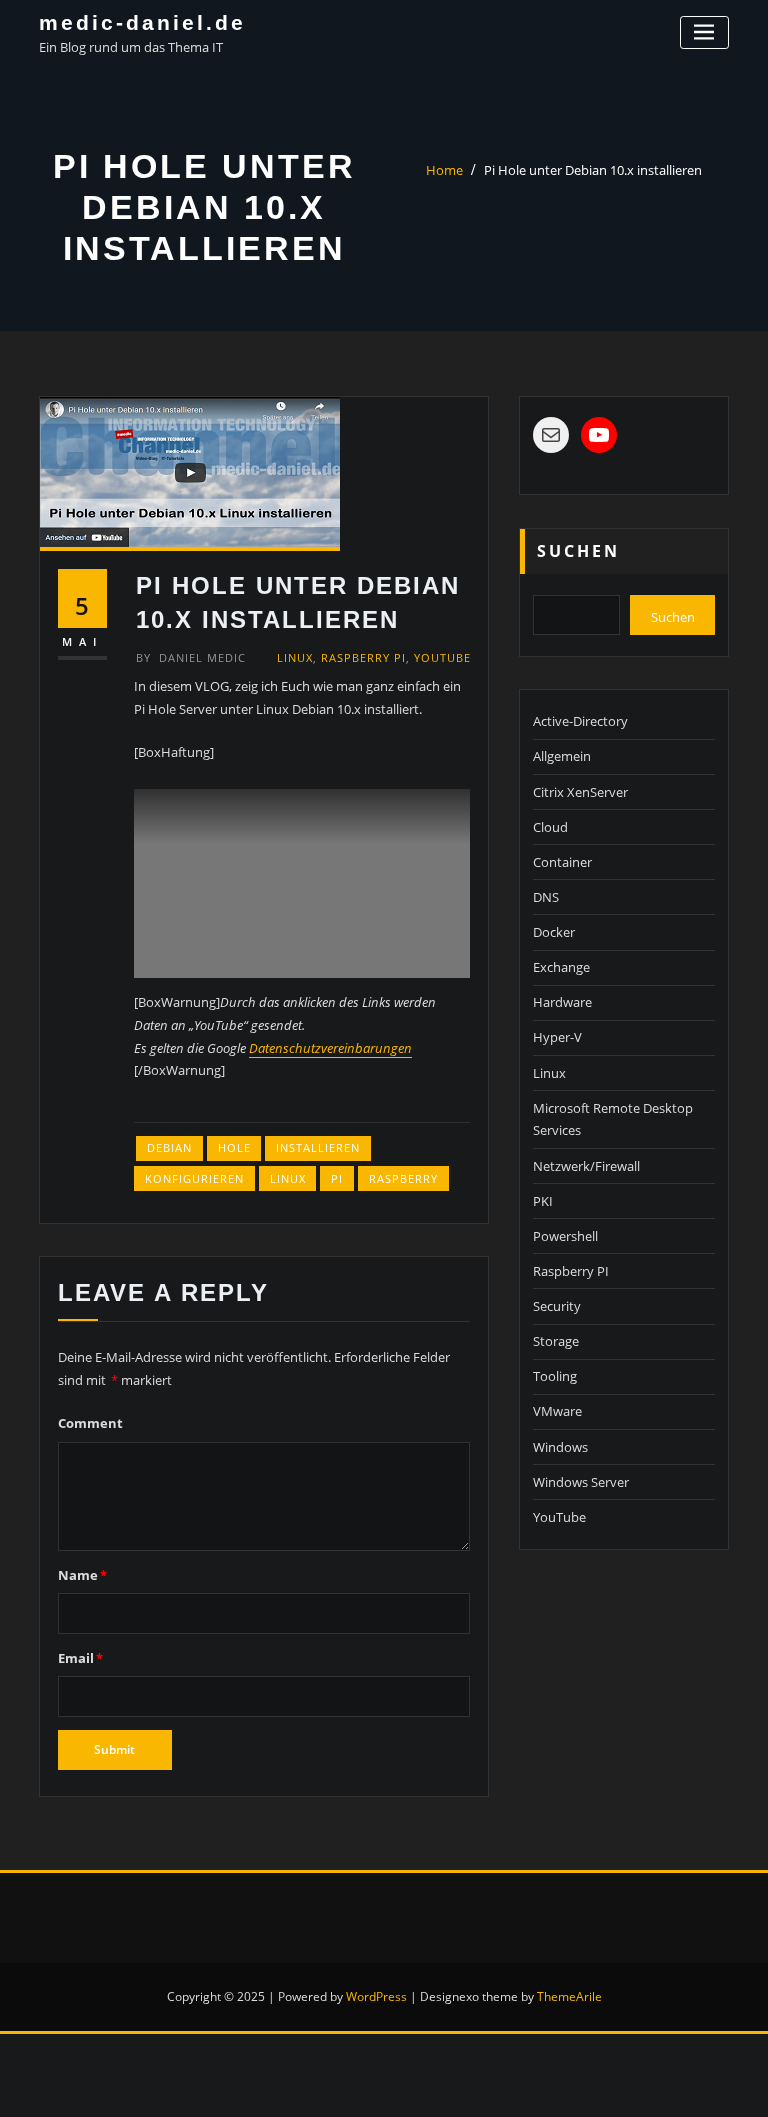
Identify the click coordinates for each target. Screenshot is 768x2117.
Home (444, 170)
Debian (169, 1147)
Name (82, 1575)
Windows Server (581, 1482)
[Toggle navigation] (704, 32)
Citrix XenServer (580, 792)
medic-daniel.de (142, 22)
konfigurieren (194, 1178)
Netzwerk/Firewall (586, 1166)
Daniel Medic (191, 657)
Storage (556, 1341)
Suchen (578, 551)
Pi (337, 1178)
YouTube (442, 657)
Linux (295, 657)
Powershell (565, 1236)
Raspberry (403, 1178)
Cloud (550, 827)
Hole (234, 1147)
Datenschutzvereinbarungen (330, 1048)
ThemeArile (569, 1996)
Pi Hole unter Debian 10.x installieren (593, 170)
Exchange (561, 967)
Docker (554, 932)
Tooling (555, 1376)
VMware (557, 1411)
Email (80, 1658)
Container (562, 862)
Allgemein (562, 756)
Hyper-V (557, 1037)
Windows (560, 1447)
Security (557, 1306)
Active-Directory (580, 721)
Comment (90, 1423)
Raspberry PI (363, 657)
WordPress (376, 1996)
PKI (543, 1201)
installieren (318, 1147)
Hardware (562, 1002)
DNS (546, 897)
